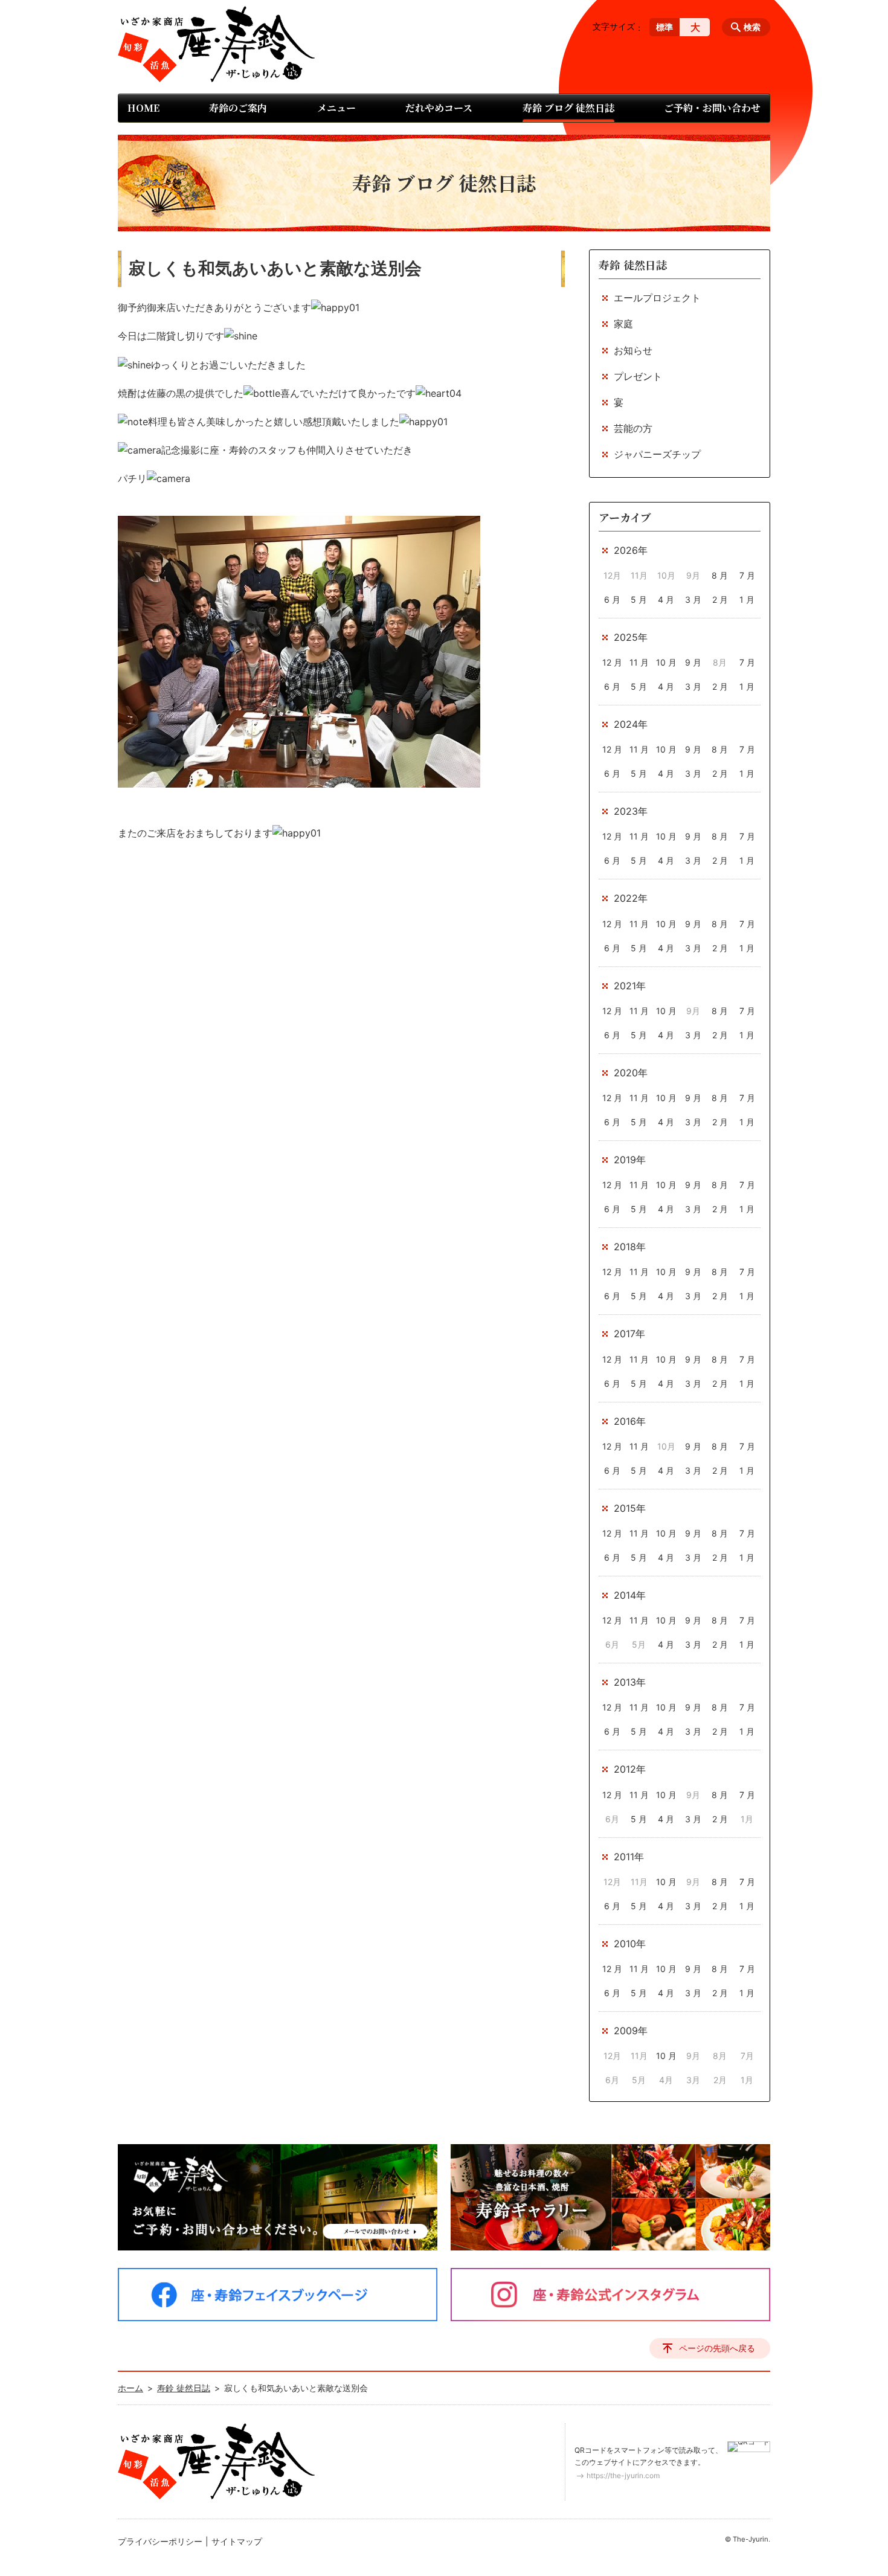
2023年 (631, 811)
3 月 (693, 599)
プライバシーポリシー (160, 2541)
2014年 (630, 1595)
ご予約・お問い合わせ (712, 108)
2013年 (630, 1682)
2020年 (631, 1073)
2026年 (631, 550)
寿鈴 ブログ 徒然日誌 (568, 108)
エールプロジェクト (657, 298)
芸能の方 (633, 428)
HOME (143, 108)
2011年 (629, 1857)
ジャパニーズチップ (657, 454)
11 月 (639, 662)
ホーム (130, 2388)
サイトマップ (237, 2541)
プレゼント (638, 376)
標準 (664, 27)
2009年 (631, 2031)
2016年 (630, 1421)
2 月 (720, 599)
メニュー (336, 108)
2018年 (630, 1247)
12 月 (612, 662)
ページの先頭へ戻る (717, 2348)
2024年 (631, 724)
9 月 (693, 662)
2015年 (630, 1508)
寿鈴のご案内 (238, 108)
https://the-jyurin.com (623, 2475)
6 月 (612, 599)
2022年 (631, 898)
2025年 (631, 637)
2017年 (629, 1334)
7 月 (747, 575)
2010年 (630, 1944)
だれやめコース (439, 108)
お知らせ (633, 350)
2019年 (630, 1160)
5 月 (639, 599)
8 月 (720, 575)
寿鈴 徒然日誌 (633, 265)
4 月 (666, 599)
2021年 (630, 986)
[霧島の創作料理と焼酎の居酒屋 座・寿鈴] (216, 44)
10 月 (666, 662)
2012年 (630, 1769)
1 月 (747, 599)
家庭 (623, 324)
